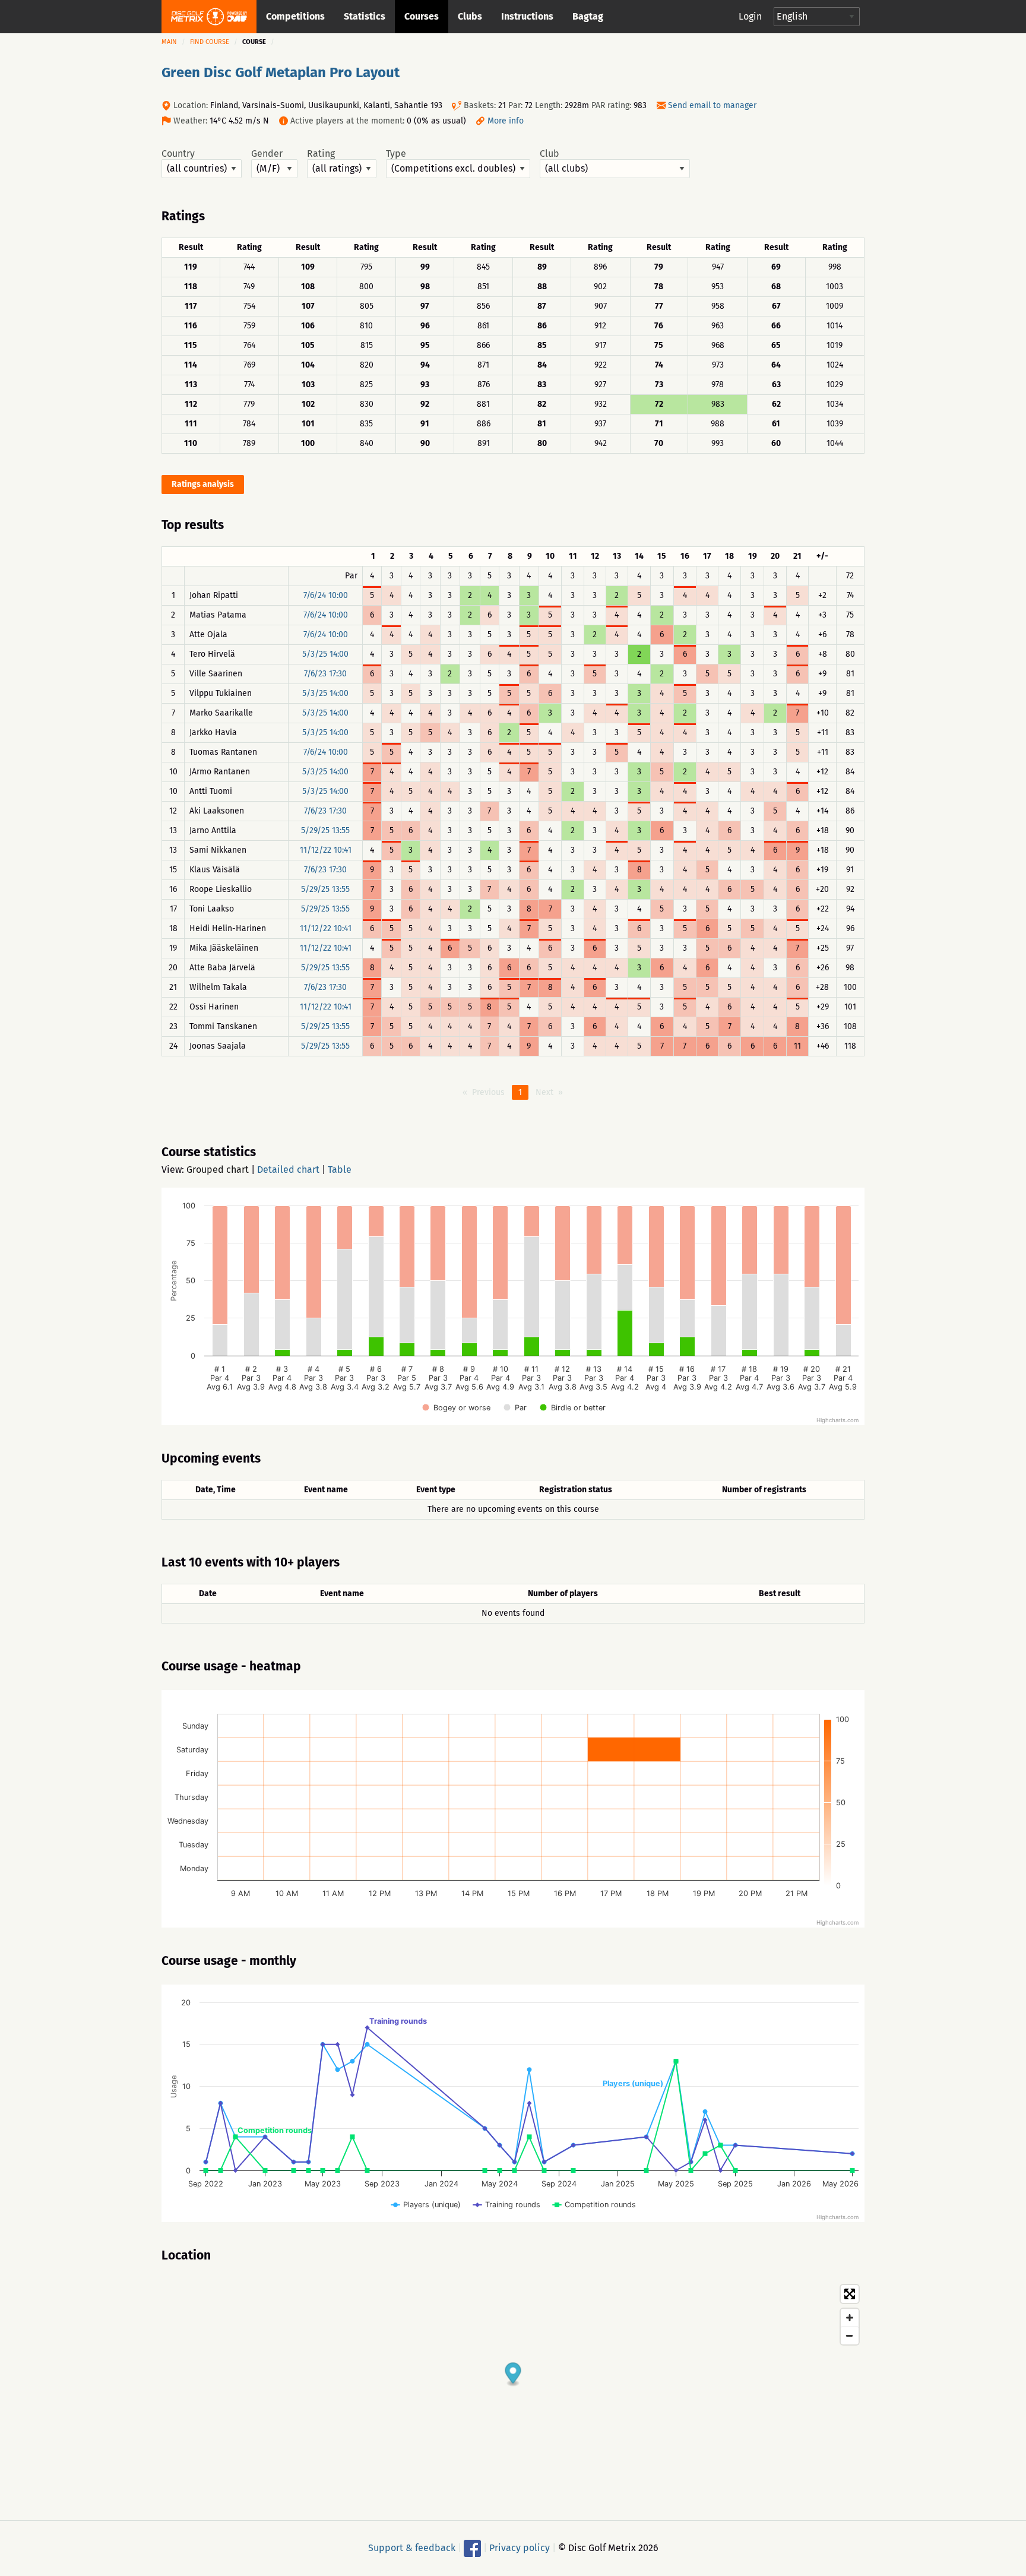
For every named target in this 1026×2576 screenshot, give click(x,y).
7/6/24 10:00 (326, 595)
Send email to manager (712, 105)
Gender (267, 154)
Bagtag (588, 16)
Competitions (295, 16)
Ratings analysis (203, 484)
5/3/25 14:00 (325, 654)
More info (506, 121)
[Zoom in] (850, 2318)
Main (169, 42)
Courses (422, 16)
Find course (210, 42)
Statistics (365, 16)
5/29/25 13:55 (325, 830)
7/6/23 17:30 (325, 674)
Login (750, 16)
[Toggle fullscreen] (850, 2294)
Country (178, 154)
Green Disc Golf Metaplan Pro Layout (281, 72)
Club (550, 154)
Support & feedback (412, 2548)
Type (396, 154)
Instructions (527, 16)
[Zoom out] (850, 2336)
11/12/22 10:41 (326, 850)
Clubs (470, 16)
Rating (321, 154)
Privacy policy (520, 2548)
